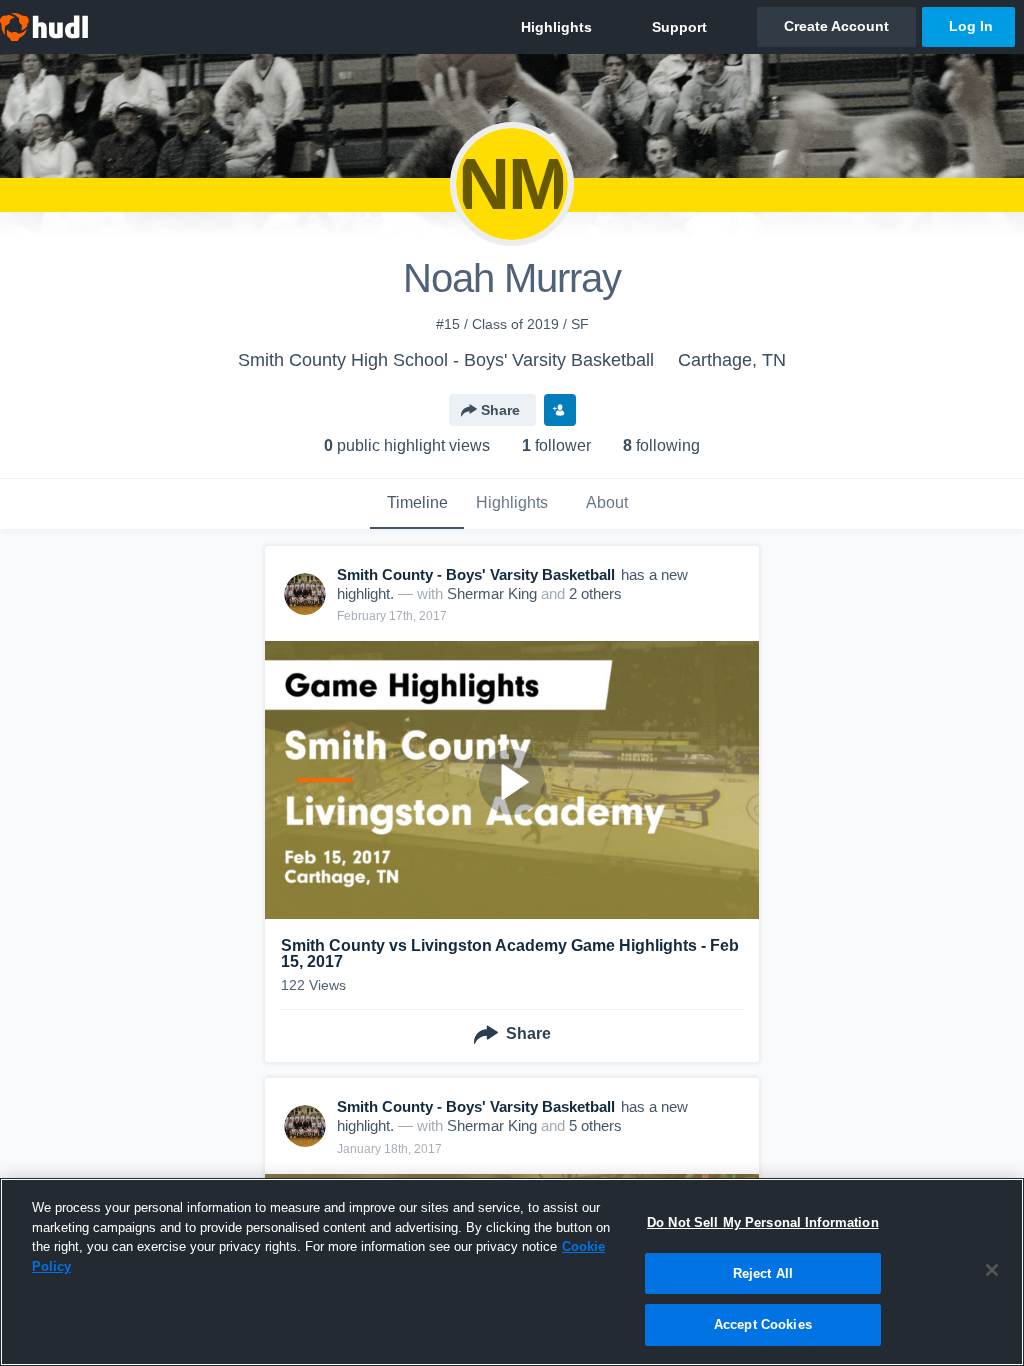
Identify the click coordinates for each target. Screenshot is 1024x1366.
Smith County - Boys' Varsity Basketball (476, 574)
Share (500, 410)
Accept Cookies (763, 1324)
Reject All (763, 1273)
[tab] (417, 504)
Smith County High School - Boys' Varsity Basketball (446, 360)
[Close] (992, 1270)
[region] (512, 1272)
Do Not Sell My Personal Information (763, 1222)
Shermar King (492, 593)
